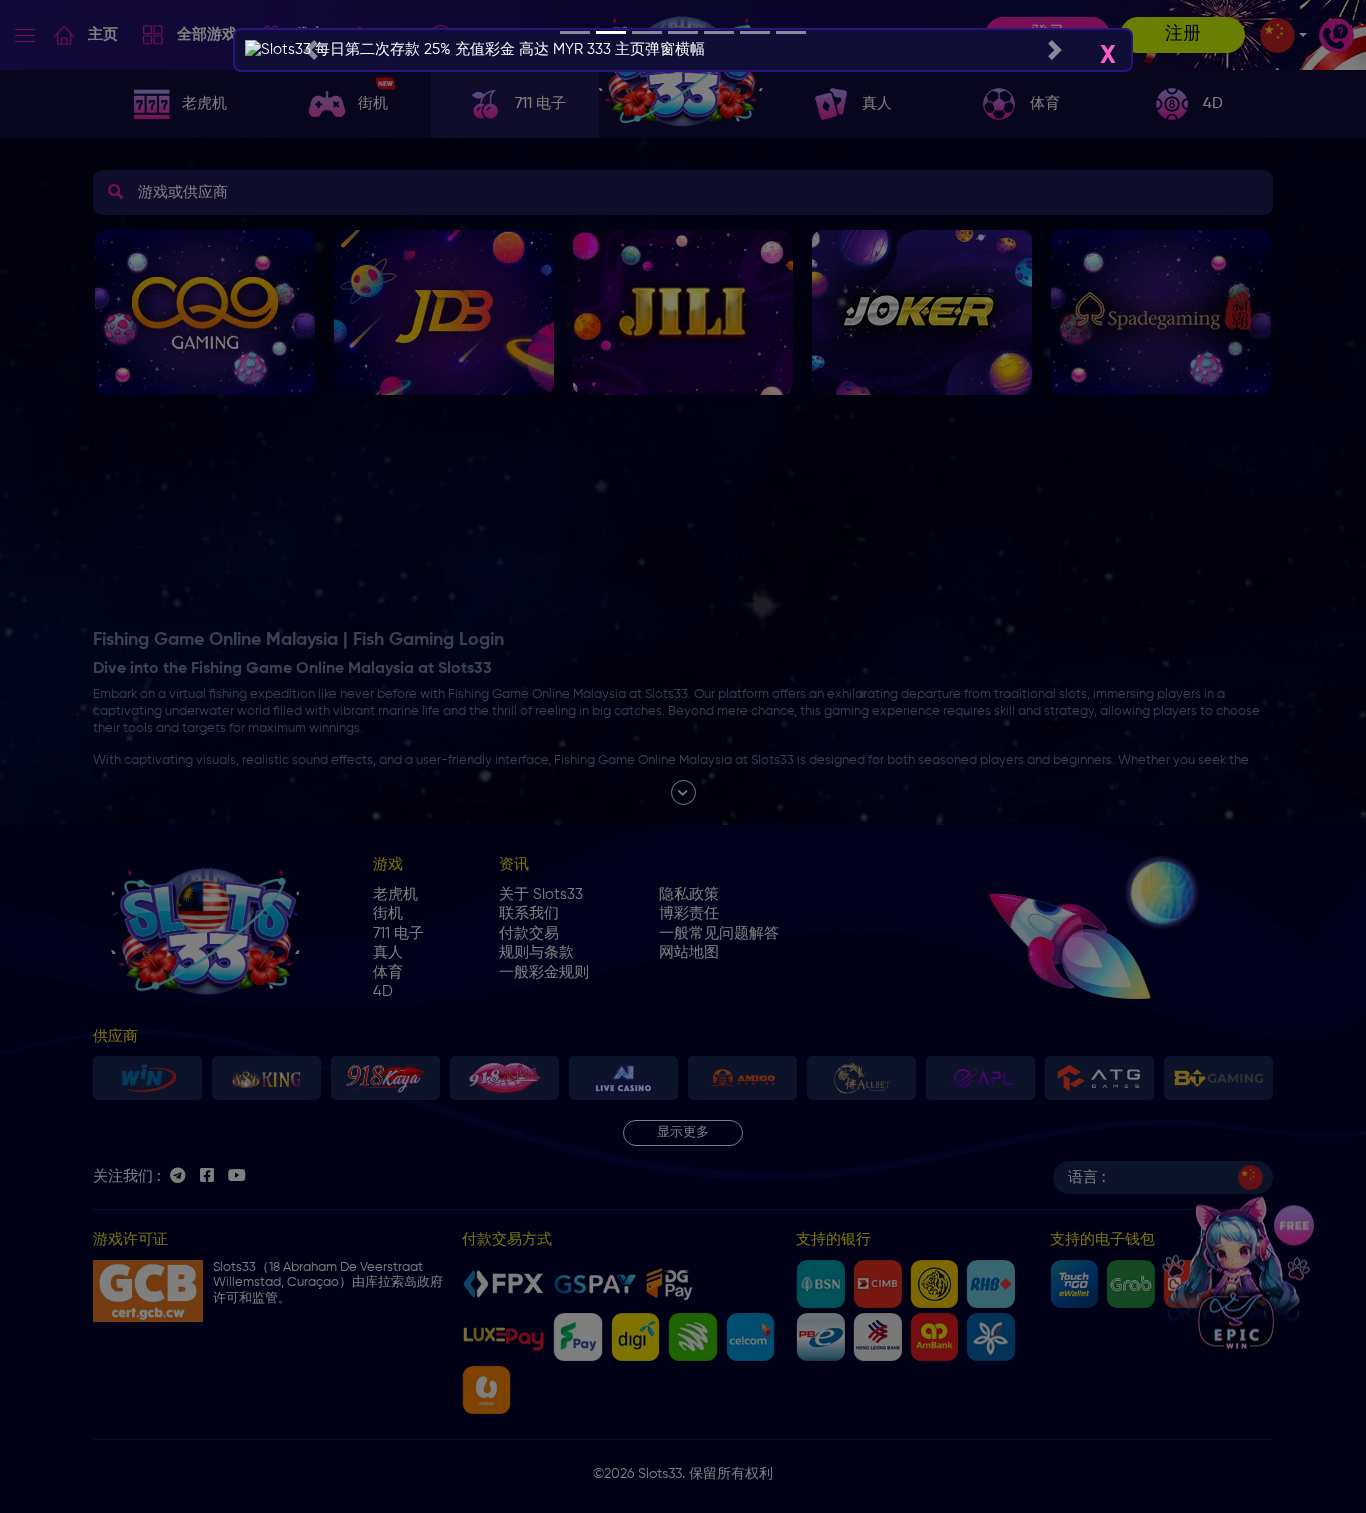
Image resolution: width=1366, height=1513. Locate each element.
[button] (310, 50)
